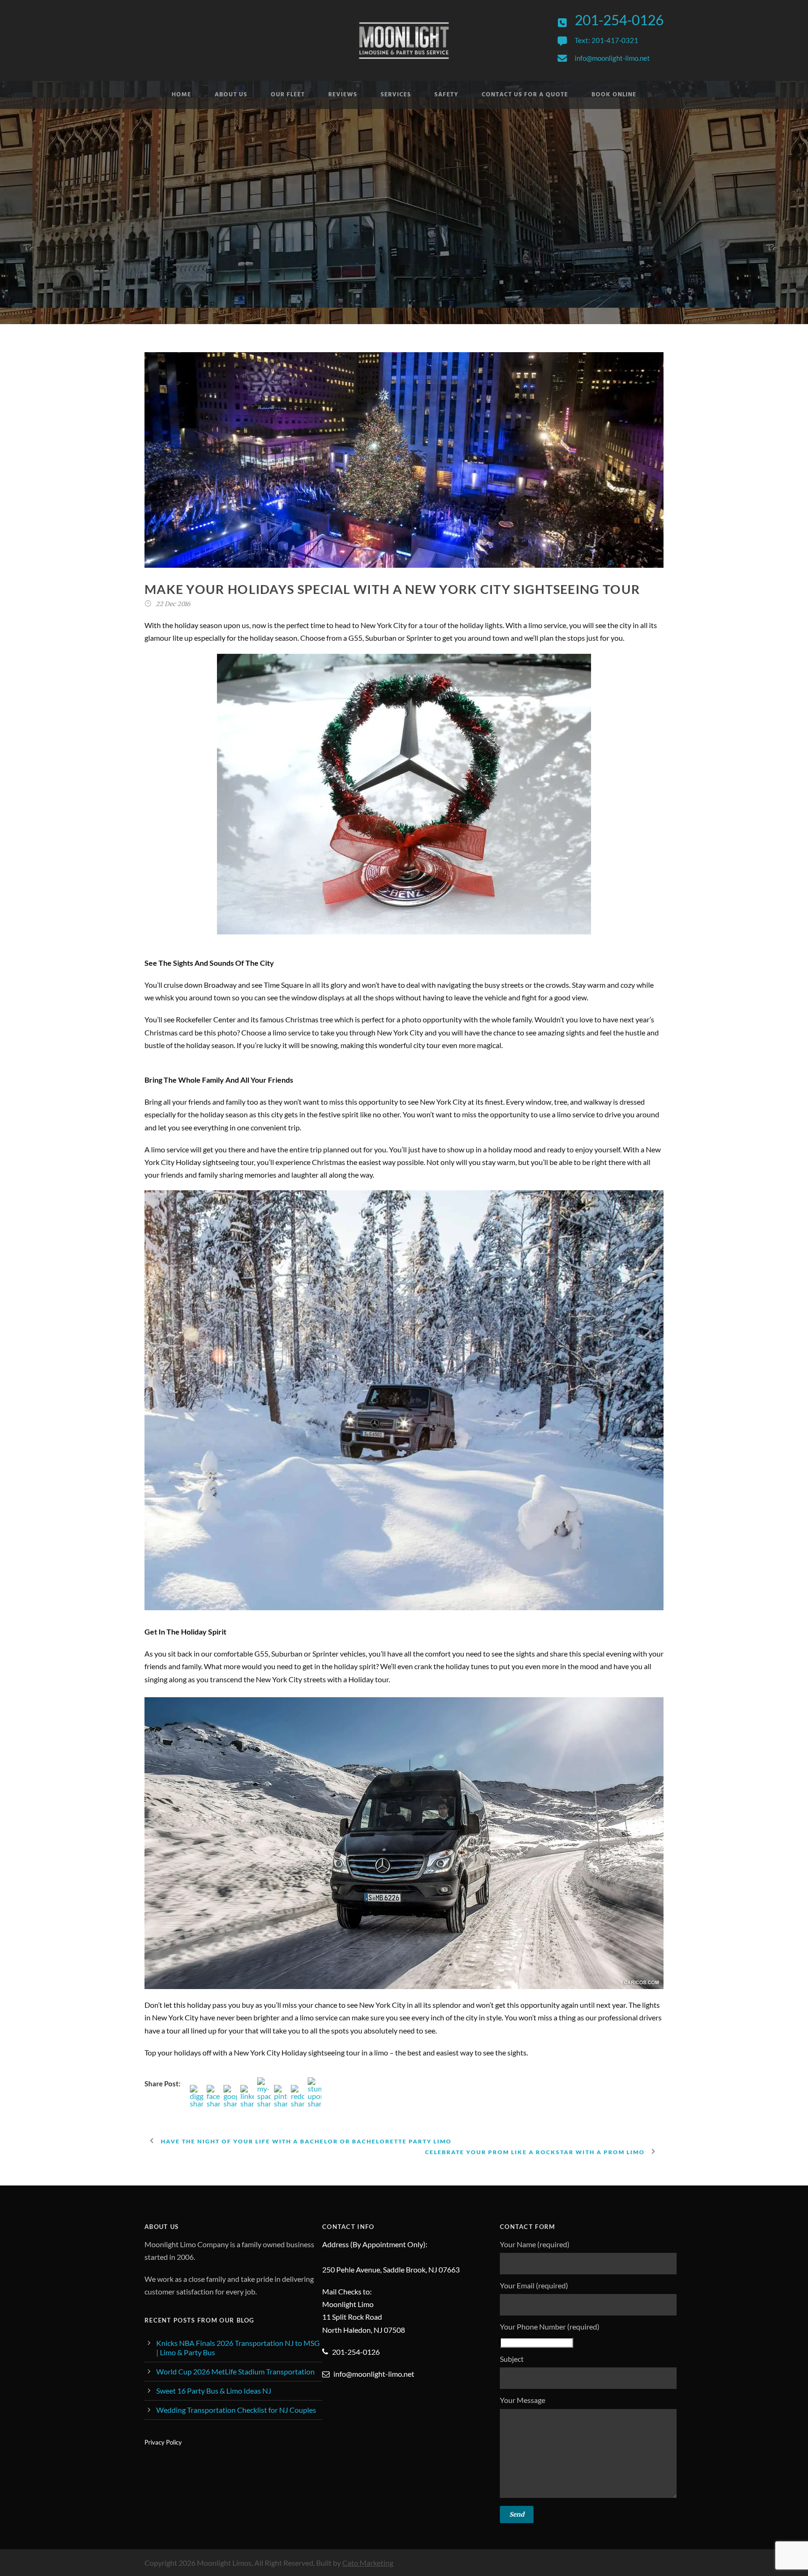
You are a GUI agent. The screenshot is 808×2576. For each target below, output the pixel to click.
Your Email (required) (534, 2285)
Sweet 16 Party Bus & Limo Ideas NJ (214, 2391)
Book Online (614, 95)
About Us (231, 95)
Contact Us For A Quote (525, 95)
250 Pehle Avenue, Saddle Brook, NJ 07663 (391, 2269)
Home (181, 95)
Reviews (343, 95)
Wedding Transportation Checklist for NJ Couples (236, 2410)
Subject (512, 2359)
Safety (446, 95)
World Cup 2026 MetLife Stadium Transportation (235, 2371)
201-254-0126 (619, 20)
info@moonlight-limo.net (612, 58)
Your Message (523, 2400)
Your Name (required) (535, 2244)
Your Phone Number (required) (550, 2326)
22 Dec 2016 (173, 604)
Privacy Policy (163, 2442)
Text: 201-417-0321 (606, 40)
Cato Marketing (368, 2563)
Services (396, 95)
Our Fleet (288, 95)
